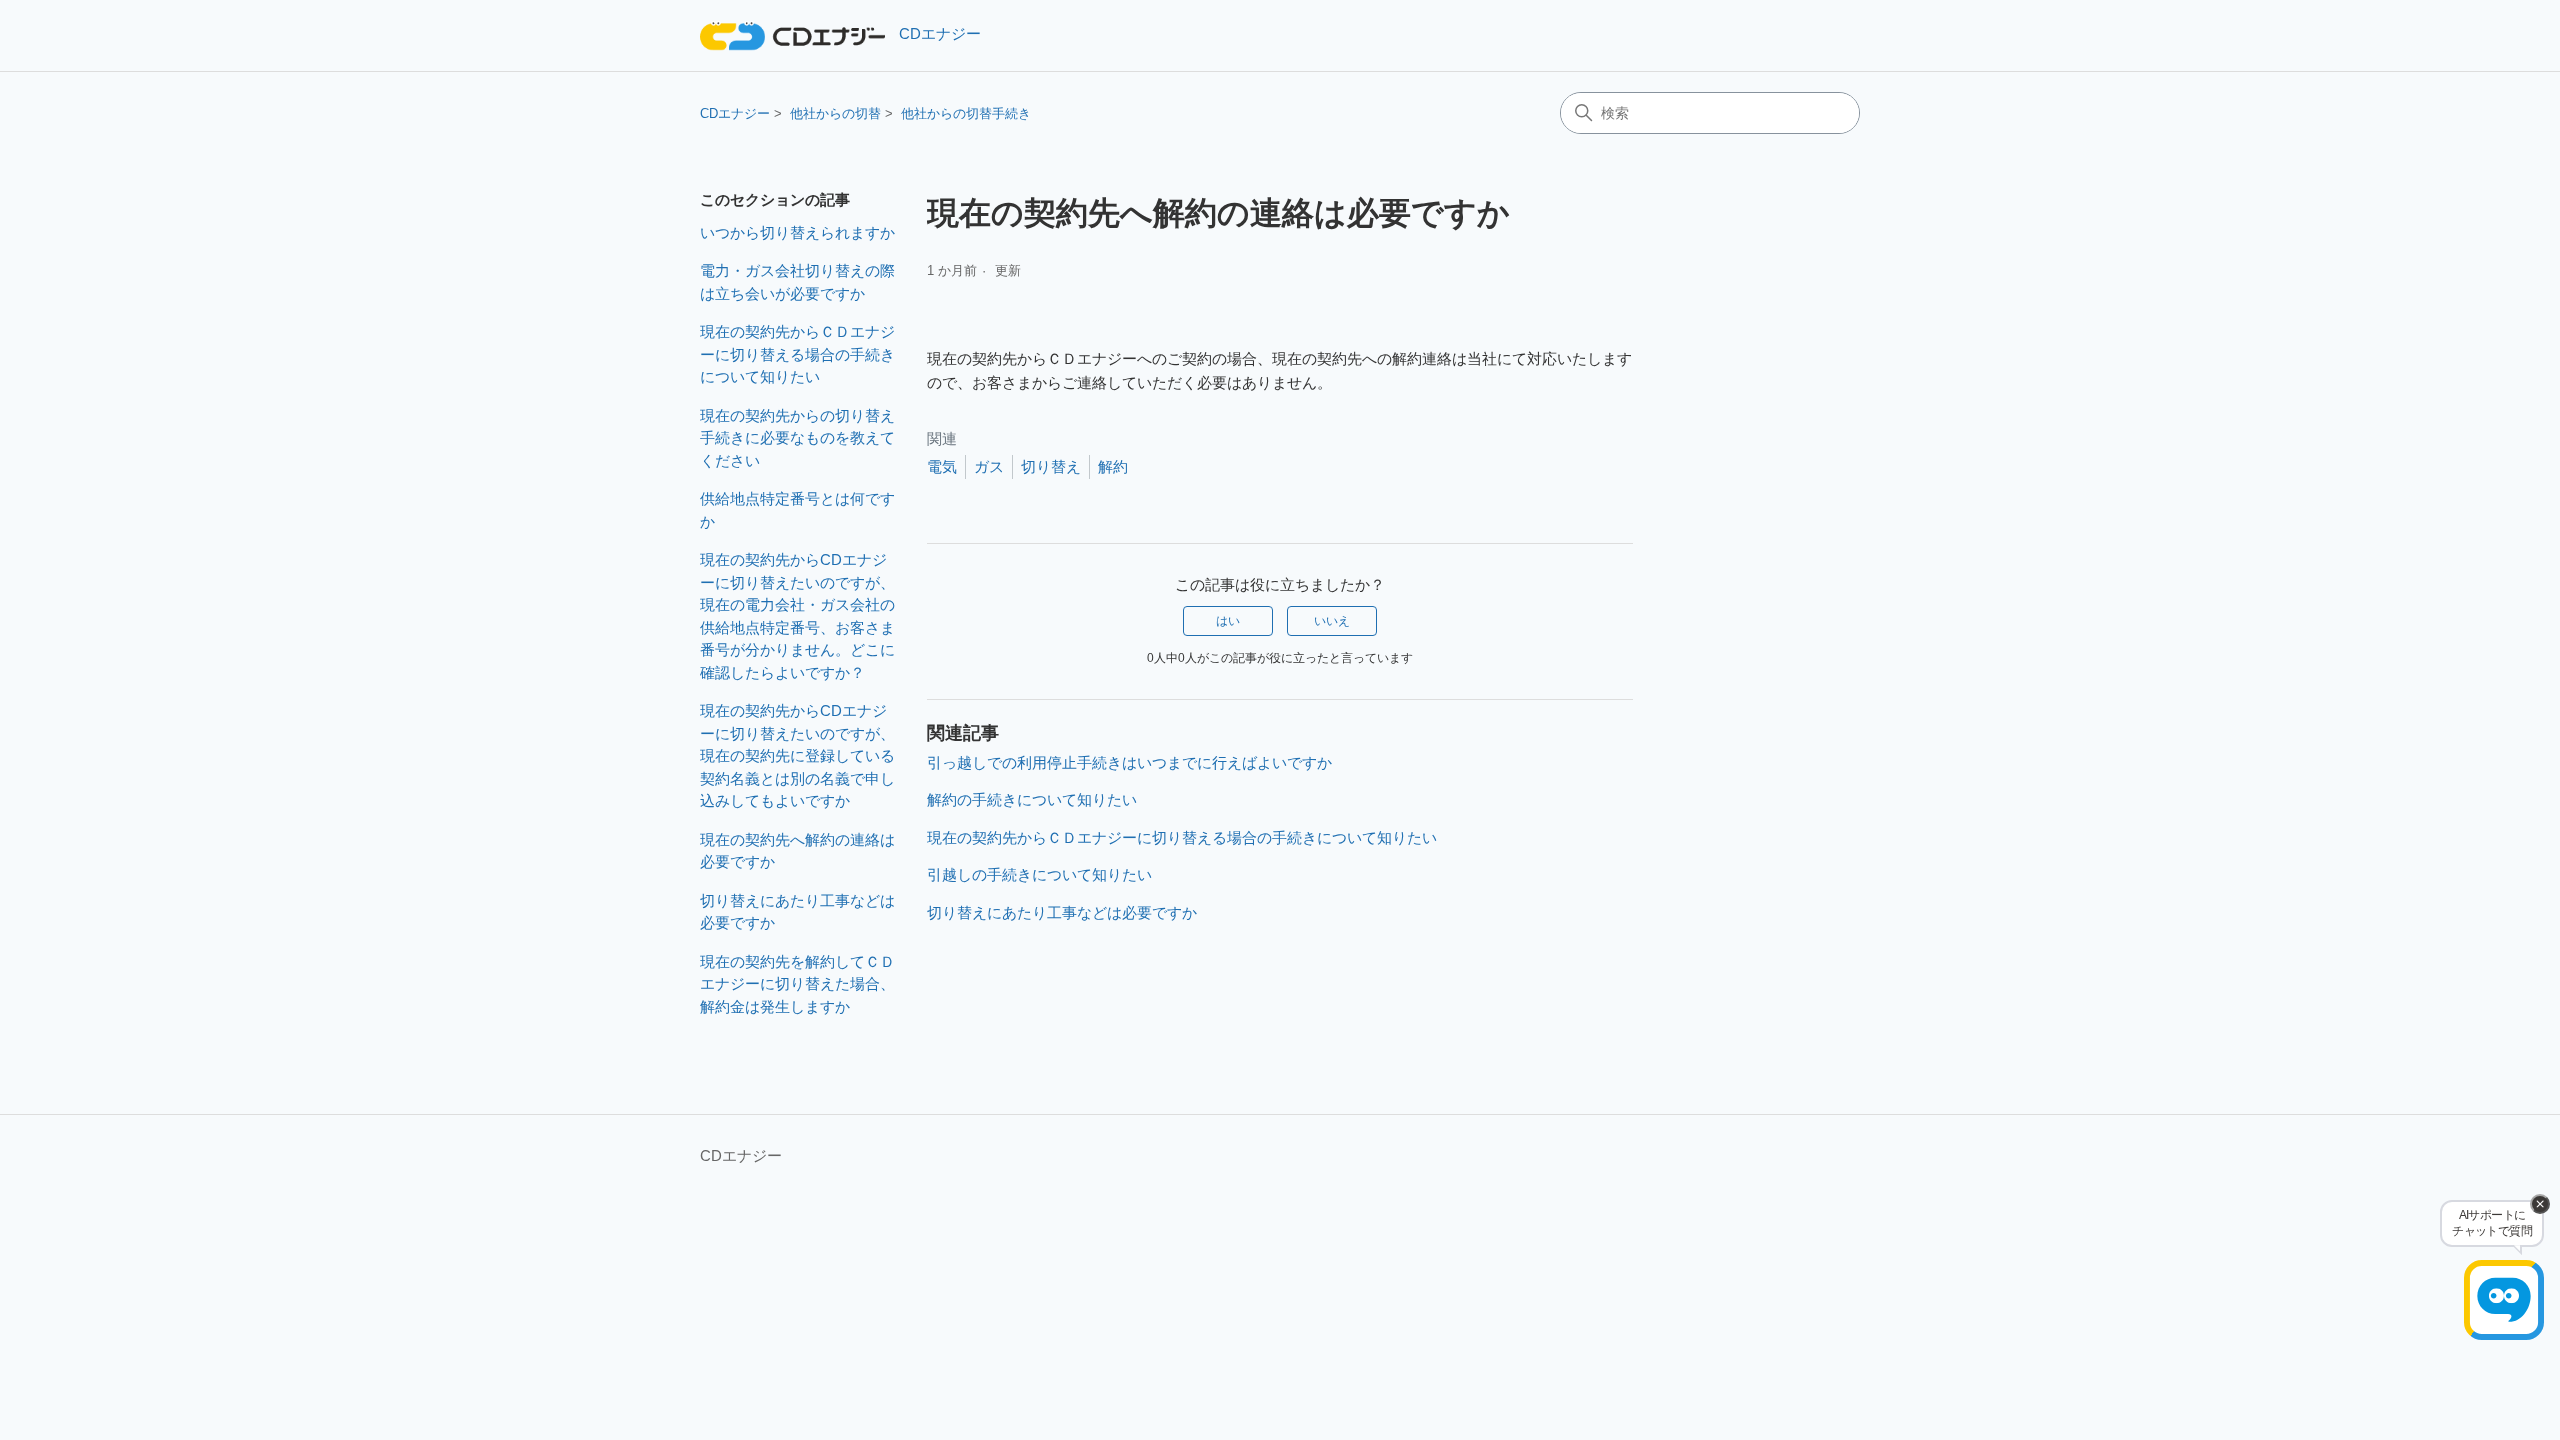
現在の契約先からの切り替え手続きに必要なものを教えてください (797, 438)
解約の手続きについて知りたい (1032, 799)
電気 (942, 466)
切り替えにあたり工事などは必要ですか (797, 912)
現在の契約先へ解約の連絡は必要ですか (797, 851)
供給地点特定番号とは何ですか (797, 510)
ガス (989, 466)
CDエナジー (735, 113)
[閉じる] (2540, 1204)
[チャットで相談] (2504, 1300)
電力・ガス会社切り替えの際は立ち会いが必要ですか (797, 282)
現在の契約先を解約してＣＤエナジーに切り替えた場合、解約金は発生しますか (797, 984)
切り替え (1051, 466)
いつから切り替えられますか (797, 232)
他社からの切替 (835, 113)
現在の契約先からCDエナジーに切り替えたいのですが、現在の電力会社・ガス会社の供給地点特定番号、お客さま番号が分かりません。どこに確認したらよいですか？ (797, 616)
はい (1228, 621)
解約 (1113, 466)
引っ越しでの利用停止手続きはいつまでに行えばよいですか (1129, 762)
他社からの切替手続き (966, 113)
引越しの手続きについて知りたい (1039, 874)
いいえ (1332, 621)
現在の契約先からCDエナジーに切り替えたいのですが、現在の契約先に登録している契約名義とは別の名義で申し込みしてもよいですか (797, 755)
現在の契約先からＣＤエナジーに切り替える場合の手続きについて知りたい (797, 354)
